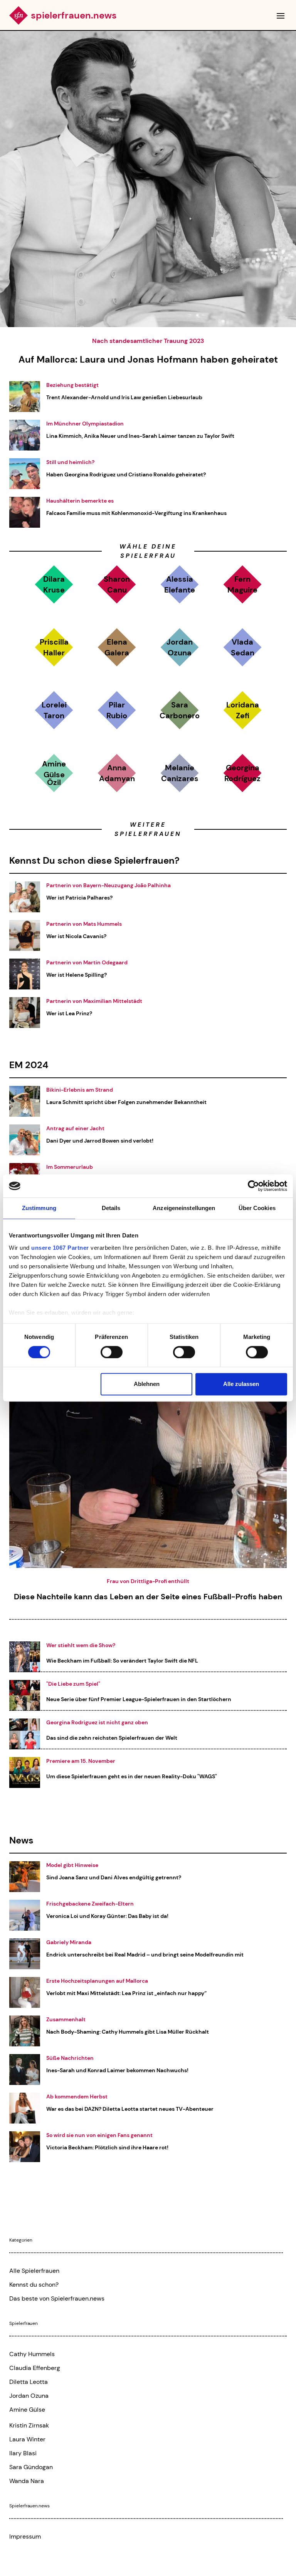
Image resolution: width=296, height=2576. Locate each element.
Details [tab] (111, 1208)
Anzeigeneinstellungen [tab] (184, 1208)
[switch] (112, 1352)
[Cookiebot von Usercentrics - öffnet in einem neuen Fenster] (253, 1186)
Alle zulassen (241, 1384)
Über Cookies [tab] (257, 1208)
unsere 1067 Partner (60, 1248)
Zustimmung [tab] (39, 1208)
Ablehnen (147, 1384)
